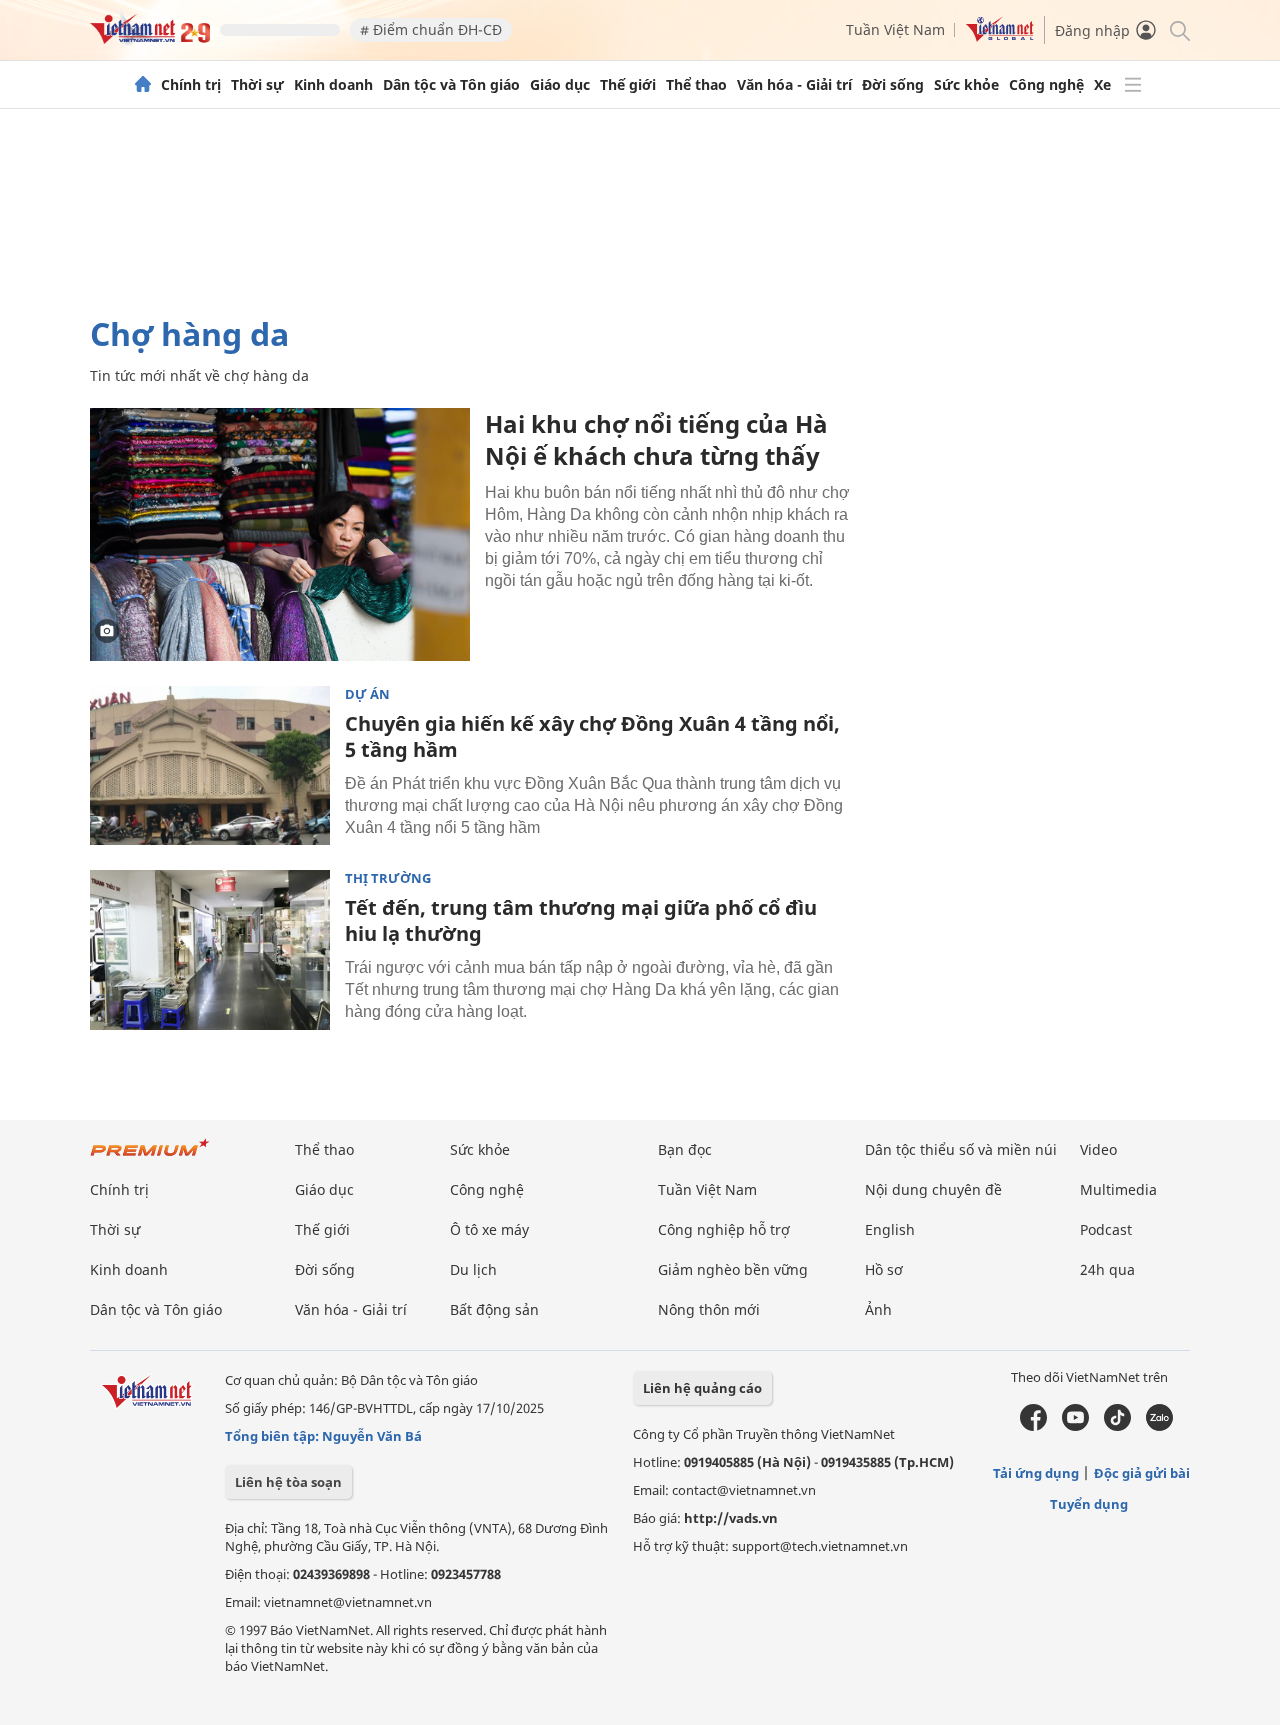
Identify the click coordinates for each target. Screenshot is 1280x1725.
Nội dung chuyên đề (933, 1189)
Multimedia (1118, 1189)
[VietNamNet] (143, 85)
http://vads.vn (731, 1518)
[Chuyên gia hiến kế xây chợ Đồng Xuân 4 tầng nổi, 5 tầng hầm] (210, 766)
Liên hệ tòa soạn (288, 1482)
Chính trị (191, 85)
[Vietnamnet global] (1000, 36)
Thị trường (388, 878)
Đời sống (893, 85)
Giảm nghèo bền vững (733, 1269)
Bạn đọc (685, 1149)
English (890, 1229)
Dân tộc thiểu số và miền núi (961, 1149)
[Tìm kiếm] (1178, 29)
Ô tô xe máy (489, 1229)
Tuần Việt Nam (895, 29)
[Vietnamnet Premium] (150, 1157)
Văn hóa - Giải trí (794, 85)
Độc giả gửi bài (1142, 1473)
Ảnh (878, 1309)
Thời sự (257, 85)
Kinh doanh (333, 85)
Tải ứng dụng (1036, 1473)
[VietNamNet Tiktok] (1117, 1426)
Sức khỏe (966, 85)
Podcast (1106, 1229)
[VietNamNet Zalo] (1159, 1426)
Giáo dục (560, 85)
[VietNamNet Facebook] (1033, 1426)
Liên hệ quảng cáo (702, 1388)
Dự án (367, 694)
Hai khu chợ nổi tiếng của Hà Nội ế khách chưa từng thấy (656, 439)
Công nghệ (1046, 85)
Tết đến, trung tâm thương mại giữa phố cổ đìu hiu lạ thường (581, 920)
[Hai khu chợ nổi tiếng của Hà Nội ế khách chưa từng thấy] (280, 534)
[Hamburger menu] (1133, 85)
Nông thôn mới (709, 1309)
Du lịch (473, 1269)
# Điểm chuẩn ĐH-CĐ (431, 29)
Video (1098, 1149)
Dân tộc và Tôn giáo (451, 85)
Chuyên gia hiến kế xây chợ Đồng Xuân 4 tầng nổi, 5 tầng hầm (592, 736)
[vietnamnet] (150, 38)
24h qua (1107, 1269)
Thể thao (696, 85)
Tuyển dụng (1089, 1504)
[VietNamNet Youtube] (1075, 1426)
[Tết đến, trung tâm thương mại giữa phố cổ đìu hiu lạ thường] (210, 950)
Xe (1102, 85)
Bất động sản (494, 1309)
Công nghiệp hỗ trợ (724, 1229)
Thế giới (628, 85)
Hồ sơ (884, 1269)
